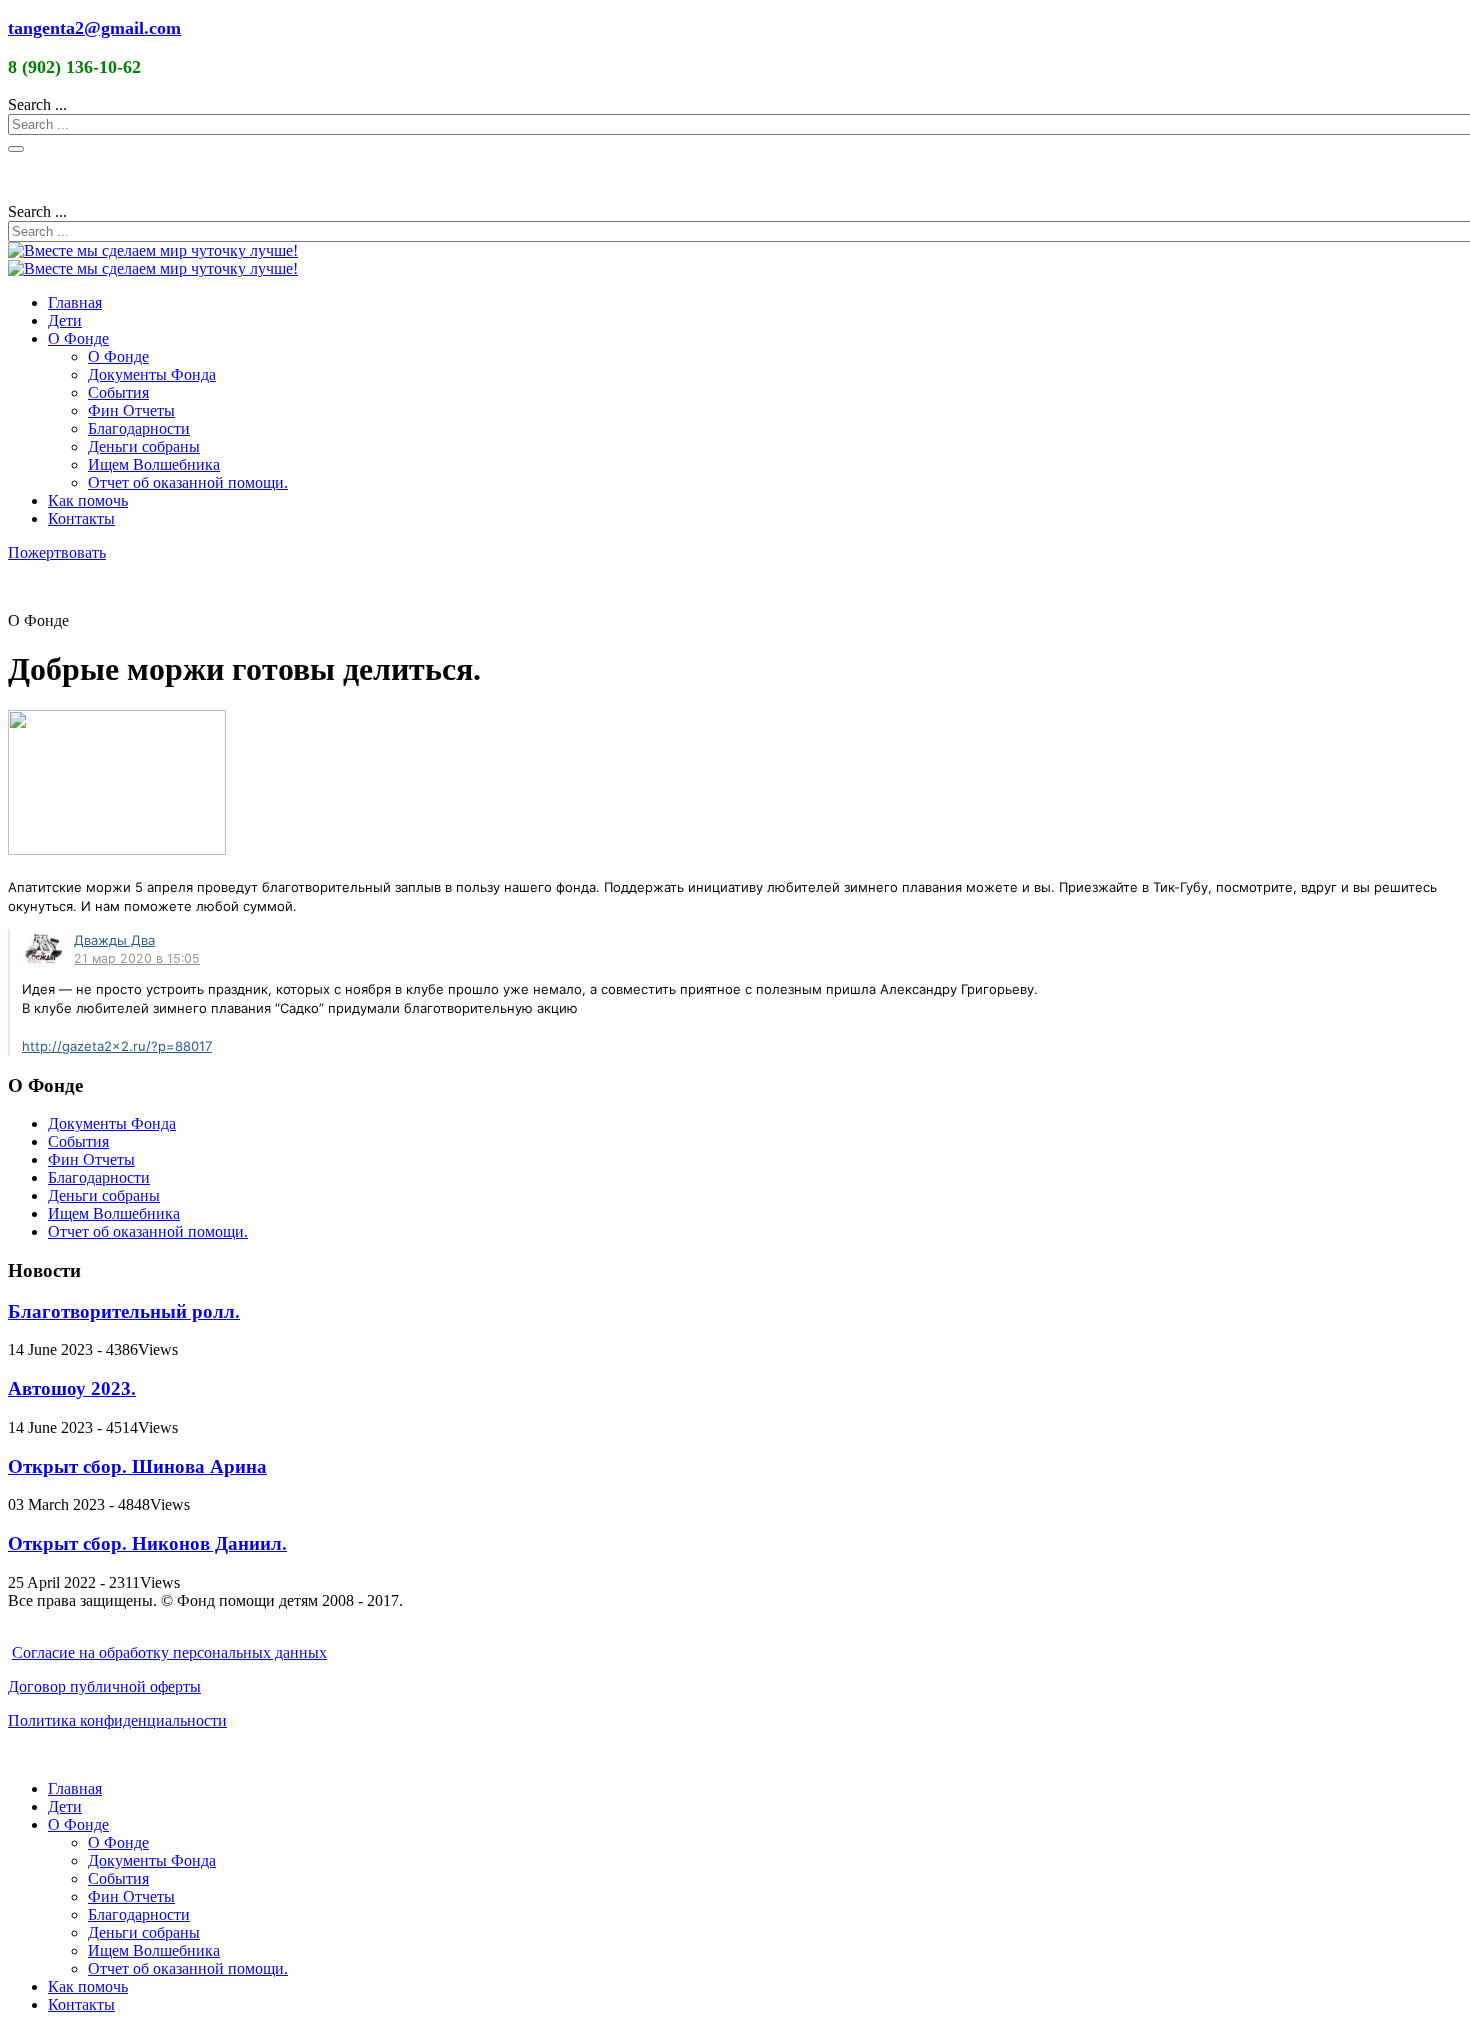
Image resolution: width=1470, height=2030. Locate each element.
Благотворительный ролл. (124, 1311)
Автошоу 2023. (72, 1388)
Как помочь (88, 500)
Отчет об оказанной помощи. (188, 482)
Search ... (37, 104)
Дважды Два (114, 940)
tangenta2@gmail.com (94, 28)
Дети (65, 320)
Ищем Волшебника (154, 464)
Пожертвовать (57, 552)
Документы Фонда (152, 374)
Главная (75, 302)
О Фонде (78, 338)
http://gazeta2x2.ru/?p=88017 (117, 1046)
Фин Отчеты (131, 410)
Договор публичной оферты (104, 1686)
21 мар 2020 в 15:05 (137, 958)
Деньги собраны (144, 446)
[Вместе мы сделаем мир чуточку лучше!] (153, 250)
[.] (42, 949)
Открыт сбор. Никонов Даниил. (147, 1543)
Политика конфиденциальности (117, 1720)
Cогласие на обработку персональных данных (169, 1652)
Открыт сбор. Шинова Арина (137, 1466)
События (118, 392)
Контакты (81, 518)
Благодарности (139, 428)
